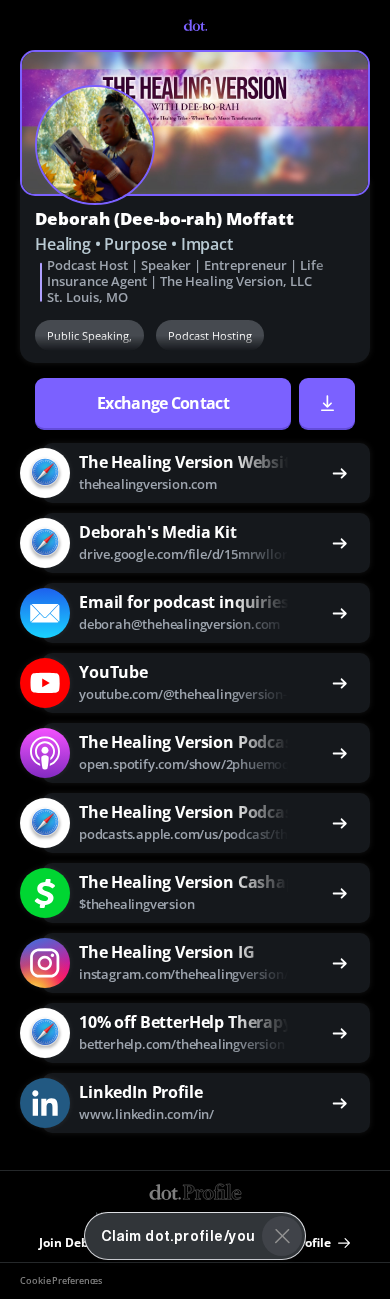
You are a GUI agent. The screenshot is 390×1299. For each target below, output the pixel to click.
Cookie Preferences (61, 1281)
